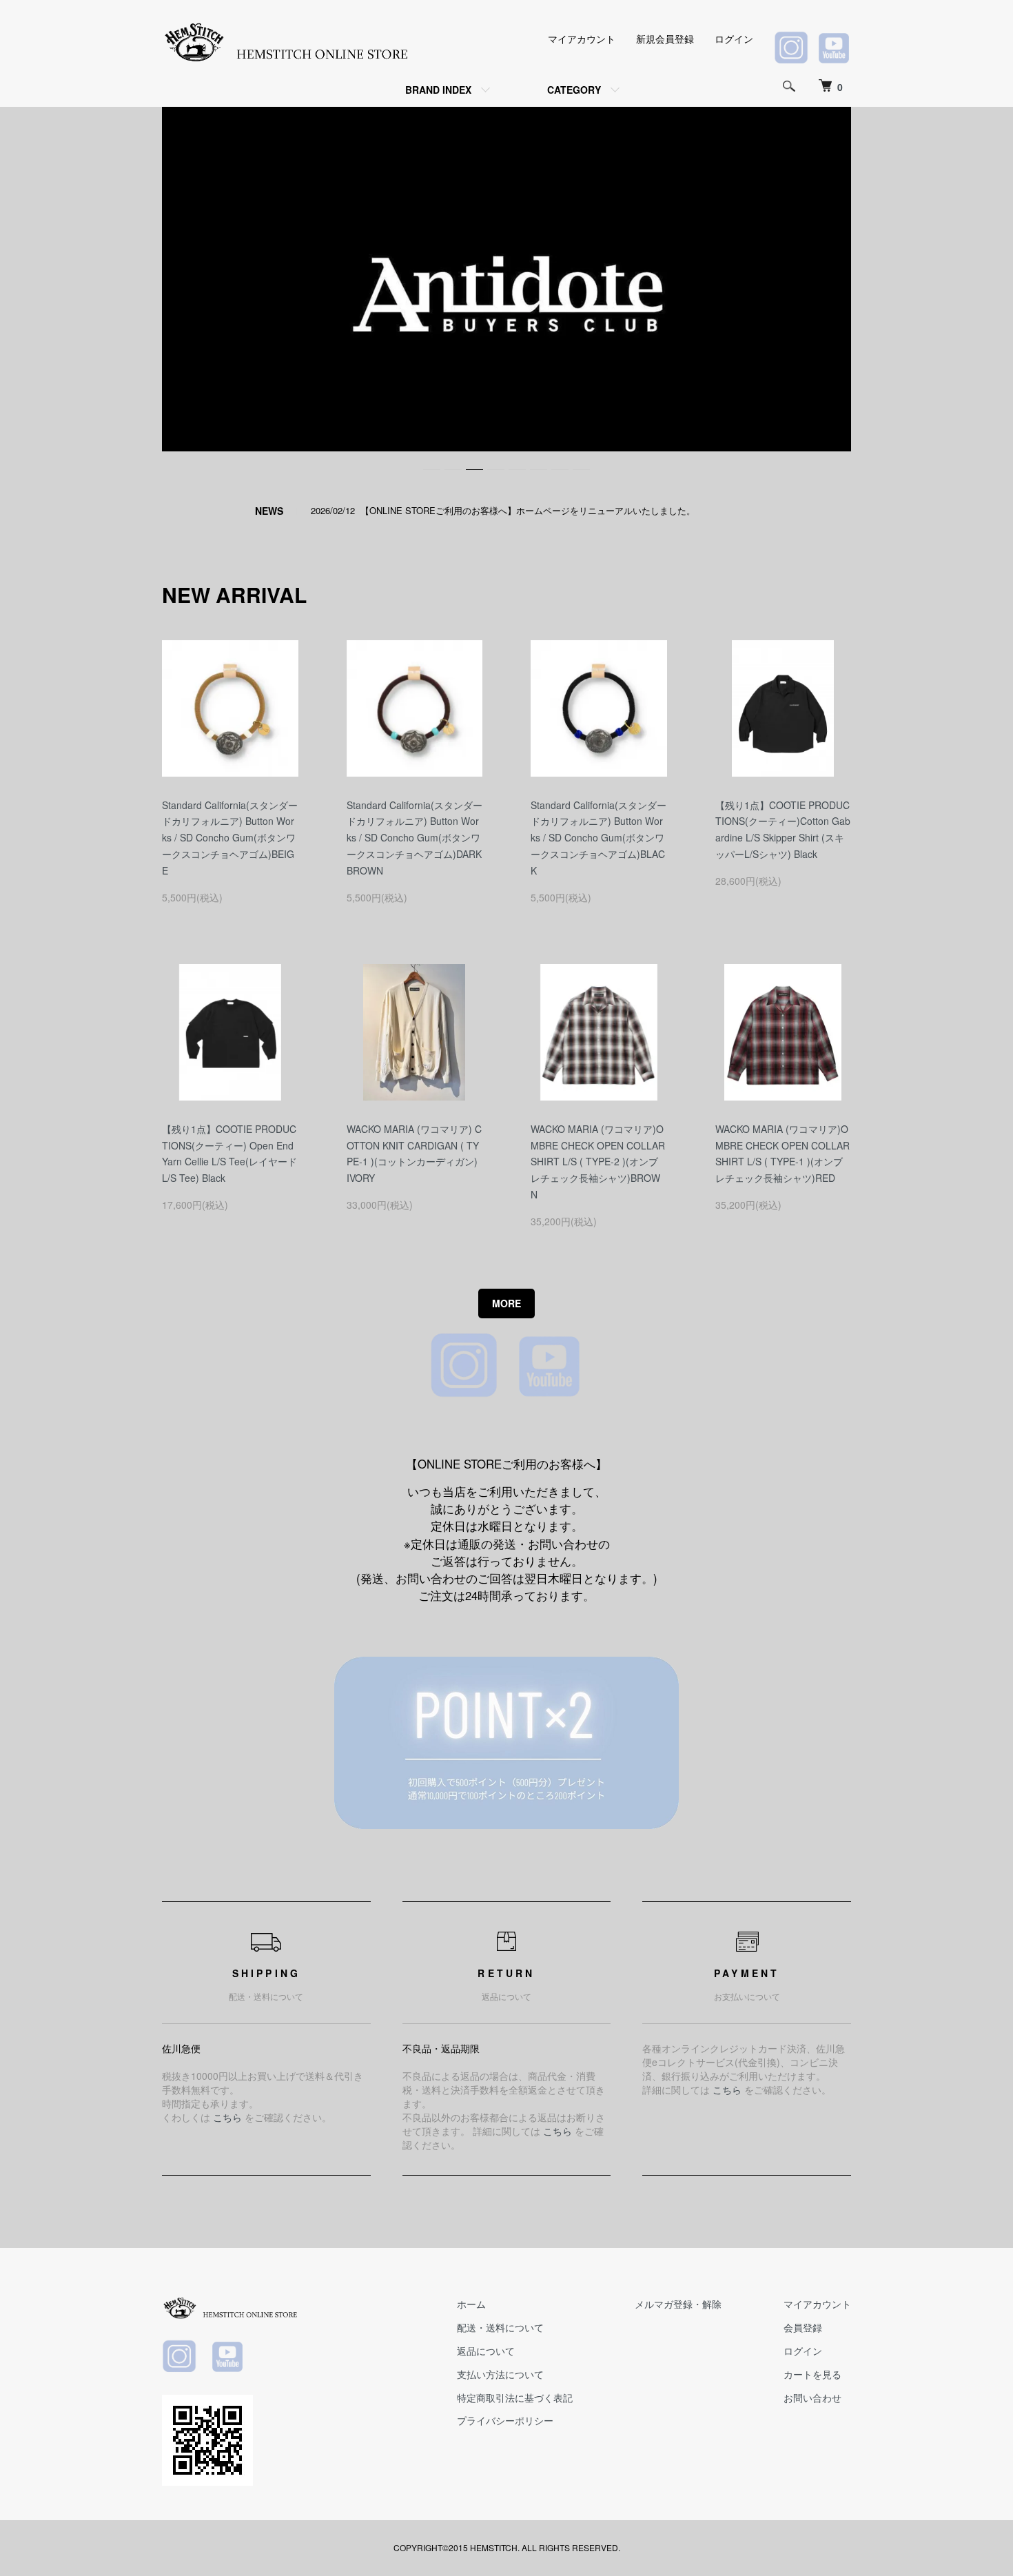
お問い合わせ (812, 2398)
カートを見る (812, 2374)
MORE (506, 1303)
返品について (486, 2351)
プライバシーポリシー (505, 2420)
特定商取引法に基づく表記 (515, 2398)
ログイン (734, 39)
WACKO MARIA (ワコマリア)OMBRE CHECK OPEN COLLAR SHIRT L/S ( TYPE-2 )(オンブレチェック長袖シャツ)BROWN (598, 1162)
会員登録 (803, 2327)
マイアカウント (582, 39)
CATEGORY (574, 90)
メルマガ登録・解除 (678, 2304)
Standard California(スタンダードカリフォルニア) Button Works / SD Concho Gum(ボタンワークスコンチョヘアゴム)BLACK (598, 838)
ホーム (471, 2304)
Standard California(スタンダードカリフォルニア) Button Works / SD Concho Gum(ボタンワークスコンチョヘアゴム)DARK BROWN (415, 838)
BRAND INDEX (438, 90)
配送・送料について (500, 2327)
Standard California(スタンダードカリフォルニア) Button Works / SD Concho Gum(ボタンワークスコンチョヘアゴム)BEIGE (230, 838)
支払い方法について (500, 2374)
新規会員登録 (665, 39)
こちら (227, 2117)
